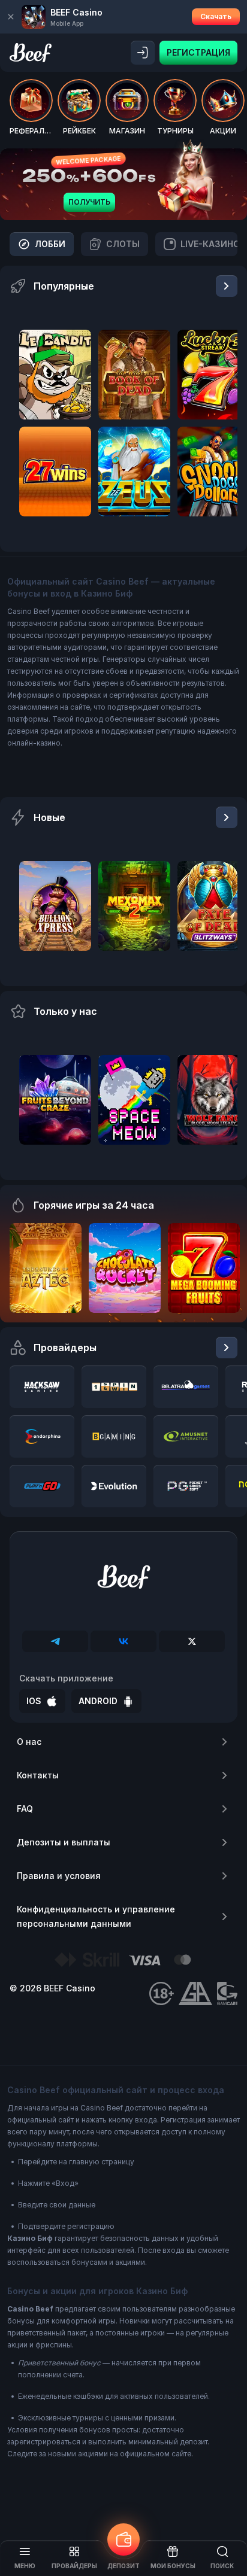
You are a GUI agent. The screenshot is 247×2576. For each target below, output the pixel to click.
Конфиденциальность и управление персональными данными (96, 1916)
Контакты (38, 1775)
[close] (11, 17)
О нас (29, 1742)
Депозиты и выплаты (64, 1842)
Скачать (216, 16)
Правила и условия (59, 1876)
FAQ (25, 1809)
